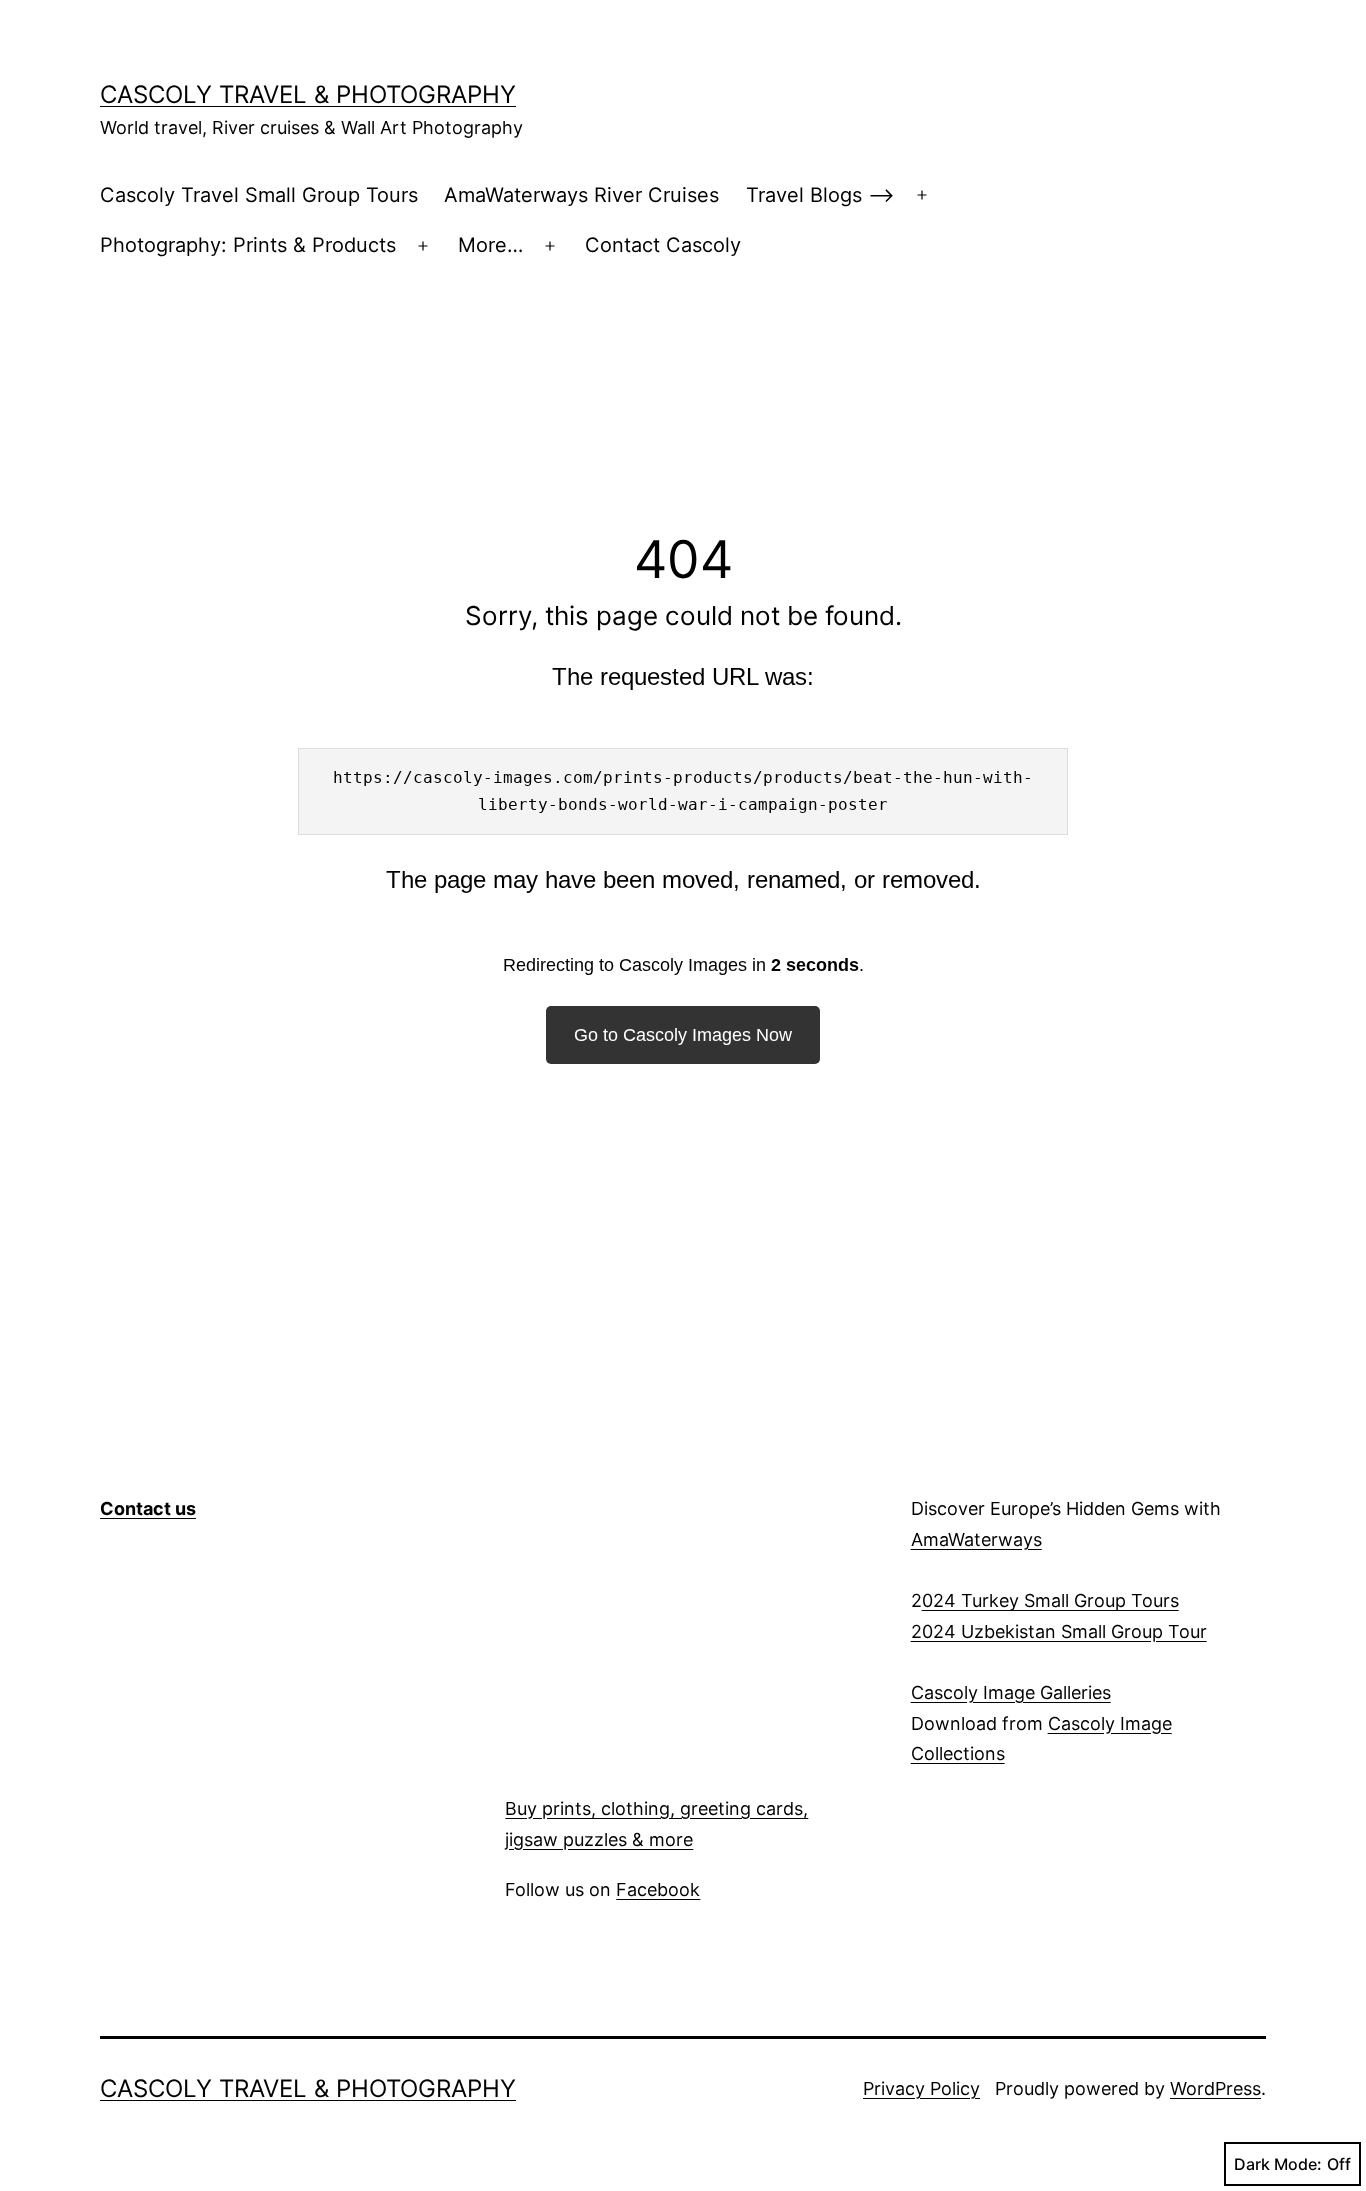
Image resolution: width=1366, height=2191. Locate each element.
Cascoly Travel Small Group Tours (259, 195)
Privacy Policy (921, 2088)
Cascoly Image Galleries (1011, 1692)
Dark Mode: (1278, 2164)
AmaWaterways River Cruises (581, 195)
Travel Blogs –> (820, 195)
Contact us (148, 1508)
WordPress (1215, 2088)
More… (490, 245)
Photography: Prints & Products (248, 245)
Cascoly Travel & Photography (308, 94)
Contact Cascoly (663, 245)
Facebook (658, 1889)
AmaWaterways (976, 1539)
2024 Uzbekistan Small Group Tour (1059, 1631)
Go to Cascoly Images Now (683, 1035)
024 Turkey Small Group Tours (1050, 1600)
